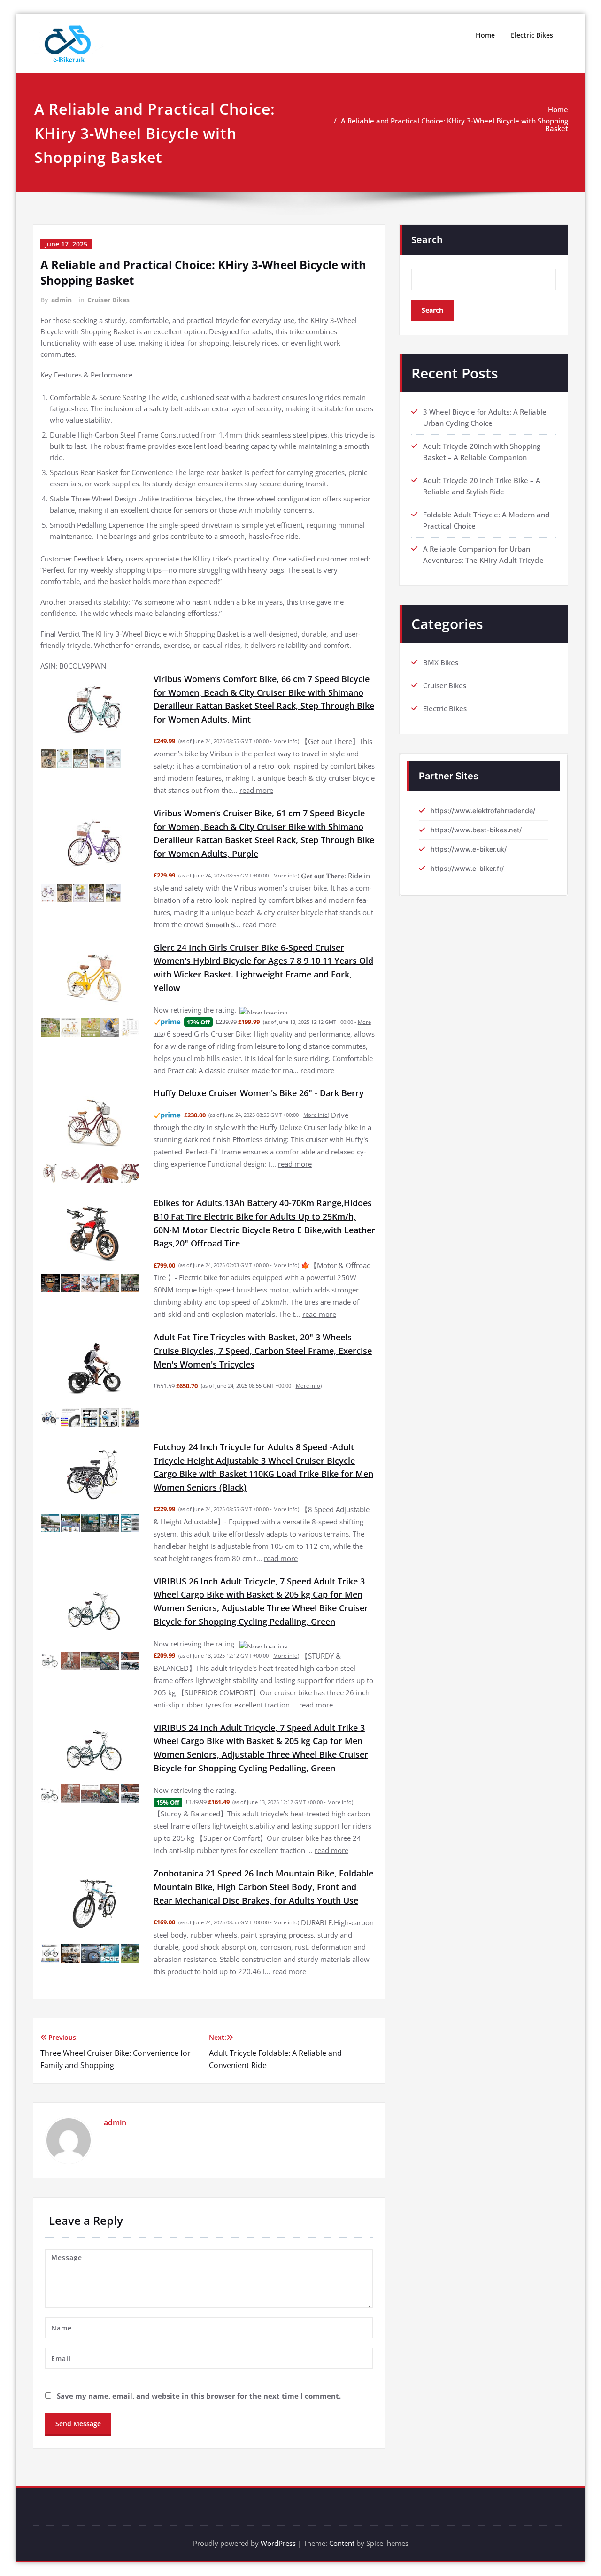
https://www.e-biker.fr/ (467, 868)
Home (485, 35)
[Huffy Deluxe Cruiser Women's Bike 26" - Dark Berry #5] (130, 1162)
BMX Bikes (441, 662)
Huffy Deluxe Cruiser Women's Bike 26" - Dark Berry (259, 1082)
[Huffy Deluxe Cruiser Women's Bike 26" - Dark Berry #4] (110, 1162)
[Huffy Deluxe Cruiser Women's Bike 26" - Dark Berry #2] (70, 1162)
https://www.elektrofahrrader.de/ (483, 811)
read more (256, 790)
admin (62, 300)
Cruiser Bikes (108, 300)
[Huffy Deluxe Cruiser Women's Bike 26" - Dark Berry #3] (90, 1162)
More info (285, 741)
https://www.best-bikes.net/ (476, 830)
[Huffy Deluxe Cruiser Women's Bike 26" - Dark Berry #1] (50, 1162)
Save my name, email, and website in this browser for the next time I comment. (199, 2362)
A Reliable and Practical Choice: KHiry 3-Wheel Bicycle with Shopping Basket (455, 124)
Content (342, 2509)
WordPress (278, 2509)
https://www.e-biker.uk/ (469, 849)
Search (427, 240)
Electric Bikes (532, 35)
